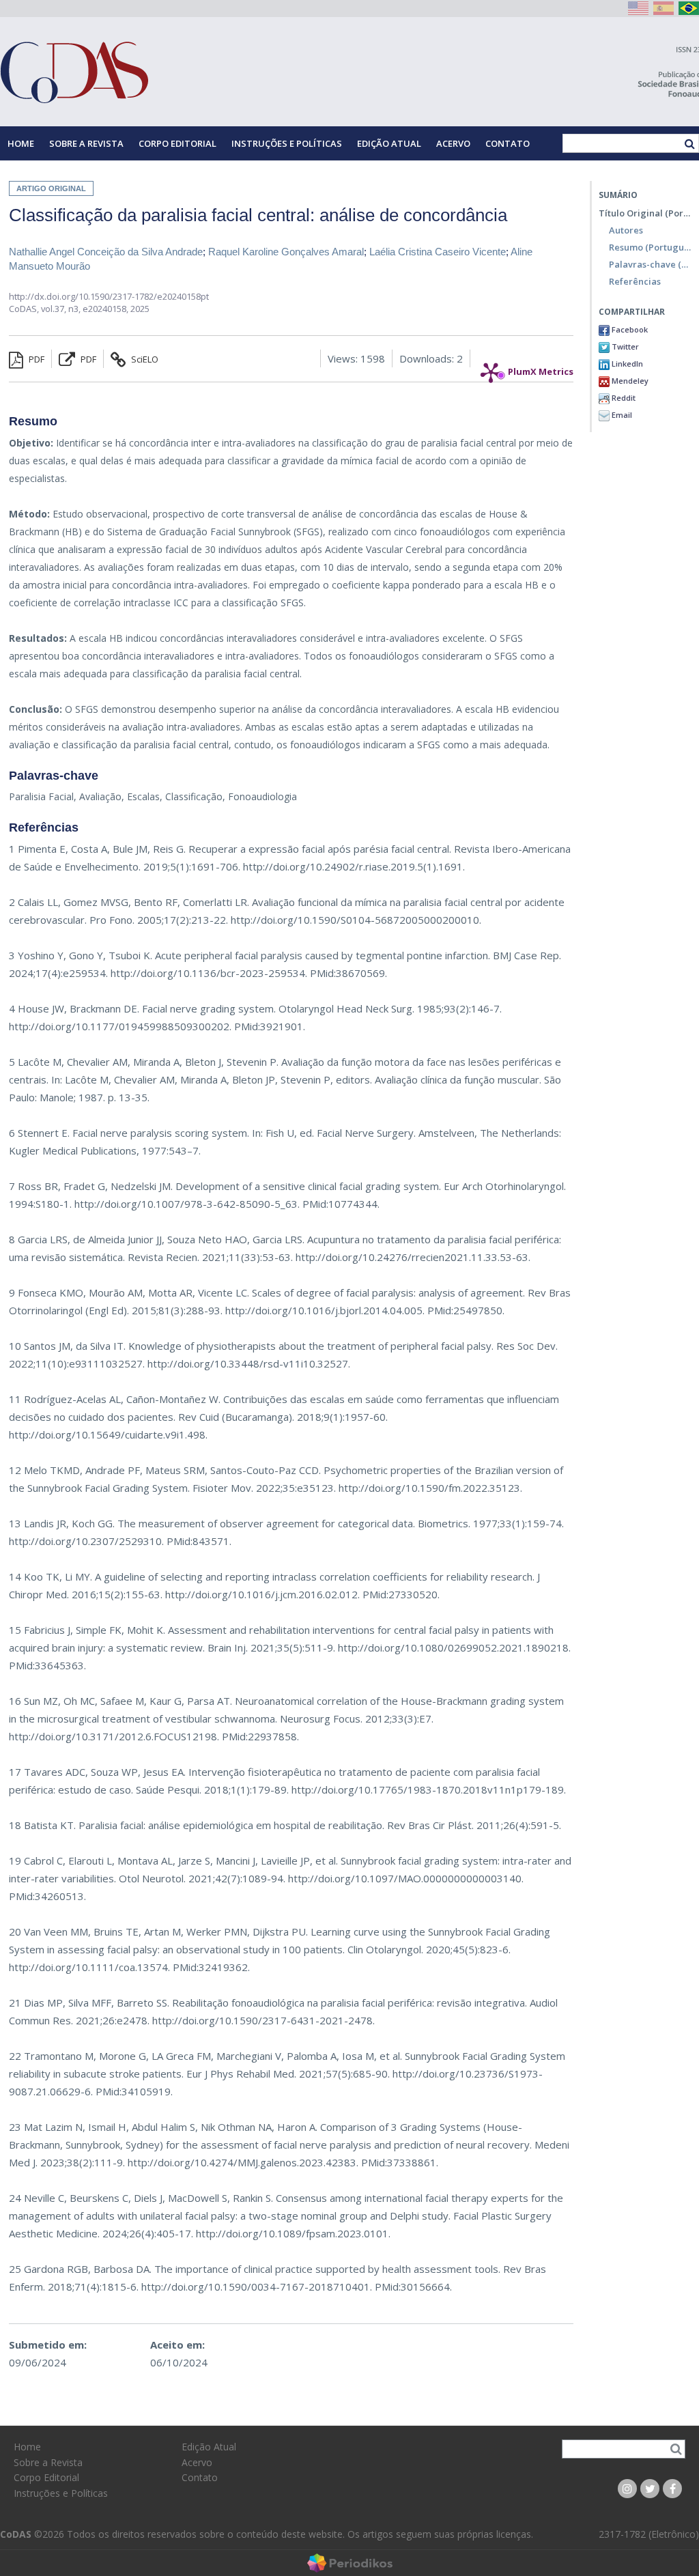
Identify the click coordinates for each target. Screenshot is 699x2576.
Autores (626, 230)
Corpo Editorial (177, 143)
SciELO (144, 359)
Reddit (623, 398)
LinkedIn (626, 364)
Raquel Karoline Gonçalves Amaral (286, 252)
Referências (635, 281)
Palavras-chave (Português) (651, 264)
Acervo (453, 143)
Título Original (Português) (645, 213)
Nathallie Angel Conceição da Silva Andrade (106, 252)
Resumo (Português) (651, 247)
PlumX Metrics (541, 368)
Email (621, 415)
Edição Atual (389, 143)
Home (21, 143)
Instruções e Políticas (287, 143)
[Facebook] (672, 2489)
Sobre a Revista (86, 143)
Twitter (624, 346)
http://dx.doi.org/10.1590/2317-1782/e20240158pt (109, 296)
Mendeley (629, 381)
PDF (35, 359)
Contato (508, 143)
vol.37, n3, (62, 309)
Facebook (629, 329)
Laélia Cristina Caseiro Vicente (438, 252)
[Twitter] (650, 2489)
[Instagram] (627, 2489)
